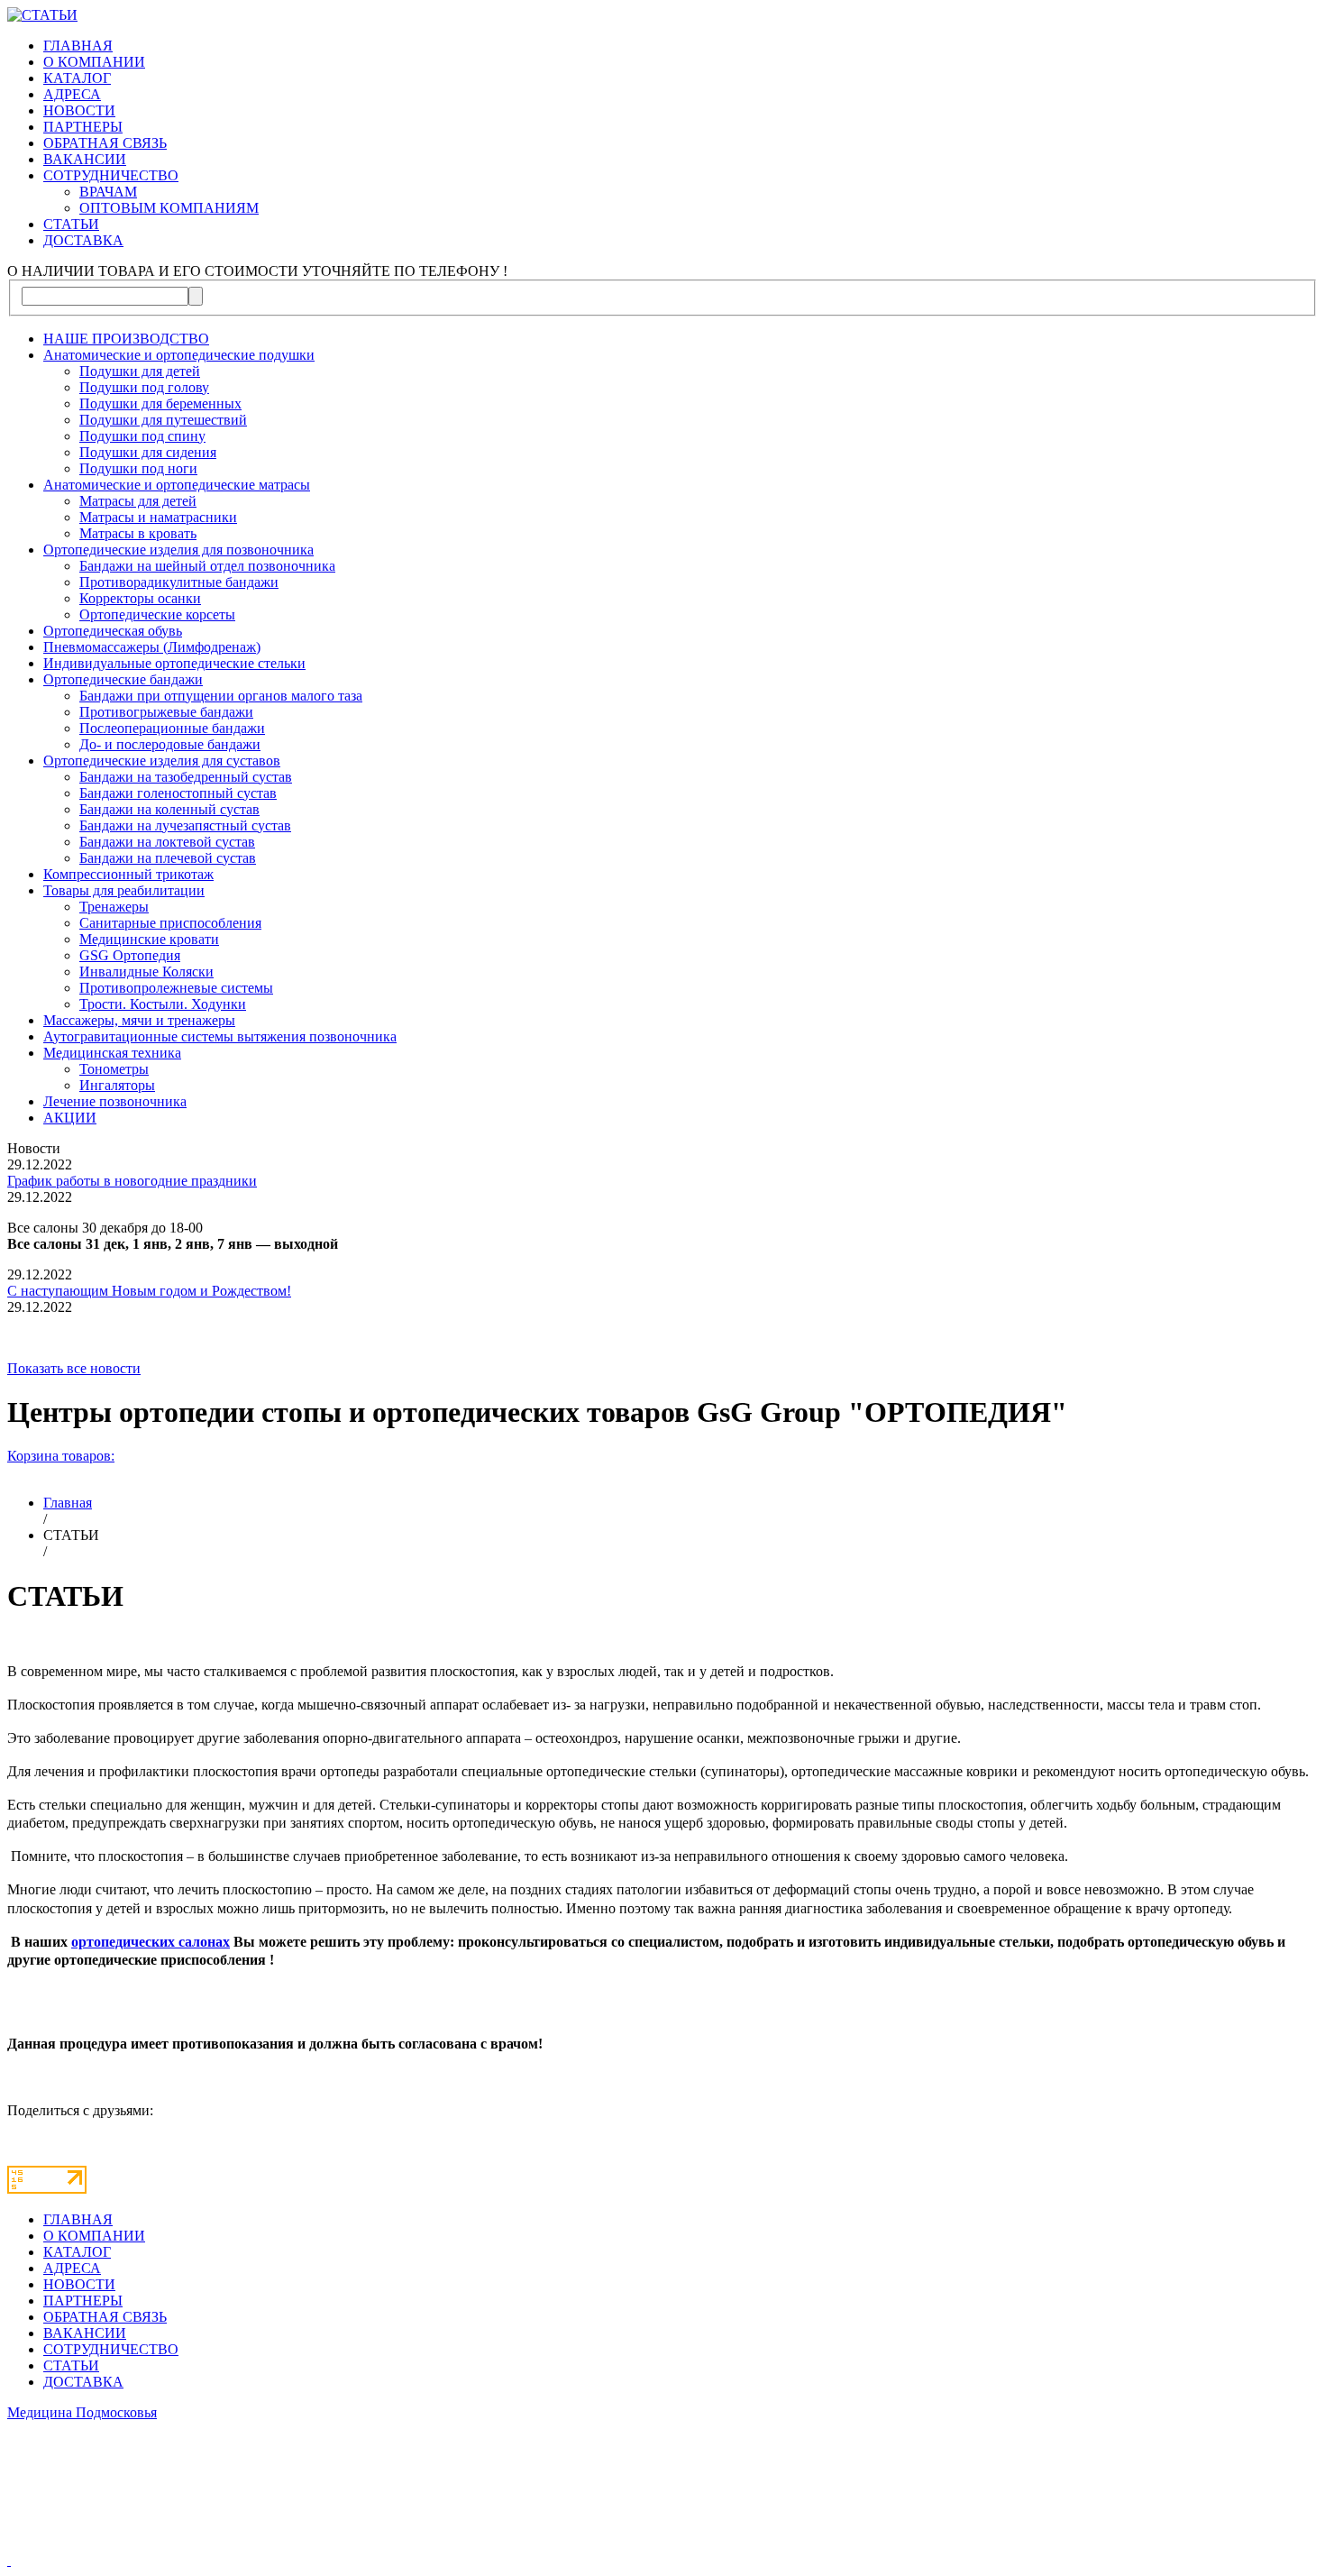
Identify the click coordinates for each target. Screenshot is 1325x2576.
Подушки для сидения (148, 452)
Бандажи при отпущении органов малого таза (221, 696)
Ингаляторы (117, 1085)
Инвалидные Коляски (146, 972)
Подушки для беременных (160, 403)
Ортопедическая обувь (113, 631)
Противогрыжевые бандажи (166, 712)
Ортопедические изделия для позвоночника (178, 550)
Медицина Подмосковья (82, 2412)
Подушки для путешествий (163, 420)
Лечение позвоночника (115, 1101)
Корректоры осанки (140, 598)
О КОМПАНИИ (94, 62)
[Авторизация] (9, 2560)
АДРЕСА (72, 94)
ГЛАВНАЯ (78, 46)
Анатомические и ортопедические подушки (179, 355)
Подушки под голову (144, 387)
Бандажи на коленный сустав (169, 809)
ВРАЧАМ (108, 192)
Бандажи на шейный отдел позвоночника (207, 566)
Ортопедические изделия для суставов (162, 761)
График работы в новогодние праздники (132, 1181)
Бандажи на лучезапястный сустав (185, 825)
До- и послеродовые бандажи (170, 744)
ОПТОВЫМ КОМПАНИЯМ (169, 208)
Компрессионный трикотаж (128, 874)
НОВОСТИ (79, 110)
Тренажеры (114, 907)
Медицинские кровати (149, 939)
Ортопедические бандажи (123, 679)
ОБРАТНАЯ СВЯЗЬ (105, 143)
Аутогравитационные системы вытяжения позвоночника (220, 1036)
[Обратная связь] (662, 2494)
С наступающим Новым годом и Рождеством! (149, 1291)
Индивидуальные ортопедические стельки (174, 663)
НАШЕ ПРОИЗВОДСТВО (126, 339)
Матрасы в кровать (138, 533)
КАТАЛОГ (77, 78)
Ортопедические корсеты (157, 614)
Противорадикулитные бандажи (179, 582)
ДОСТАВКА (83, 240)
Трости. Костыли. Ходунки (163, 1004)
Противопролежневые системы (176, 988)
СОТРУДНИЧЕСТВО (111, 175)
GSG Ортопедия (130, 955)
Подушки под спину (142, 436)
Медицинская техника (112, 1053)
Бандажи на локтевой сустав (167, 842)
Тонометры (114, 1069)
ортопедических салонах (151, 1942)
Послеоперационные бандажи (172, 728)
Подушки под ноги (138, 468)
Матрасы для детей (138, 501)
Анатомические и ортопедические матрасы (177, 485)
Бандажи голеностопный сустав (178, 793)
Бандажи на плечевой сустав (168, 858)
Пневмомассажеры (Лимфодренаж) (152, 647)
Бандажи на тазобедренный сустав (186, 777)
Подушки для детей (140, 371)
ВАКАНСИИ (85, 159)
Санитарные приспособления (170, 923)
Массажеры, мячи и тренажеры (139, 1020)
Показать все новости (74, 1368)
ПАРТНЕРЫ (83, 127)
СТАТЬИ (71, 224)
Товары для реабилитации (124, 890)
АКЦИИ (70, 1118)
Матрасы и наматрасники (158, 517)
